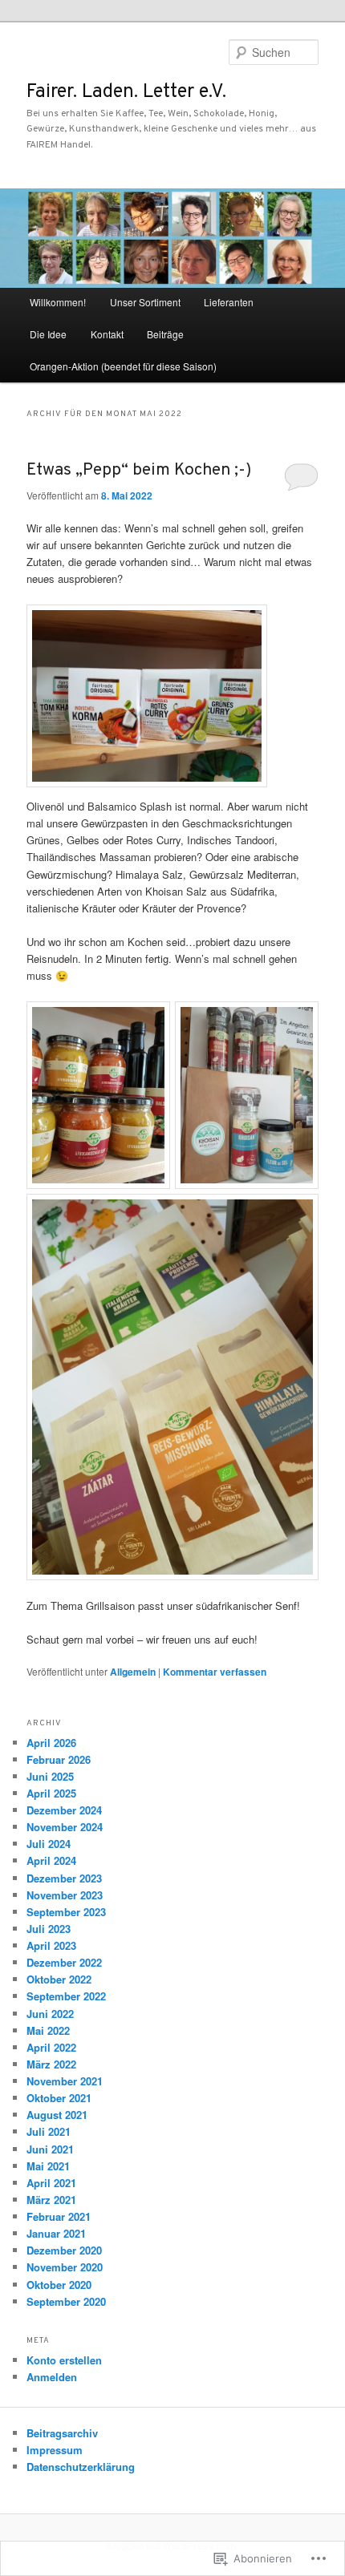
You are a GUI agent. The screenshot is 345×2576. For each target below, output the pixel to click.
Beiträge (165, 334)
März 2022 (51, 2064)
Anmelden (52, 2377)
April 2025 (51, 1793)
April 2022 (51, 2047)
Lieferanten (229, 302)
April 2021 (51, 2183)
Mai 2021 (48, 2166)
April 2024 (51, 1860)
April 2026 (51, 1743)
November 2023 (65, 1895)
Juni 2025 (50, 1776)
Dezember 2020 (64, 2250)
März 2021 (51, 2200)
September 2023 (66, 1912)
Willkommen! (58, 302)
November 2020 (65, 2267)
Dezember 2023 (64, 1878)
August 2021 (57, 2115)
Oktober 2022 (59, 1979)
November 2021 (65, 2081)
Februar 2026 (59, 1759)
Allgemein (133, 1672)
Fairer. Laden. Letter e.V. (126, 92)
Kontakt (107, 334)
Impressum (55, 2450)
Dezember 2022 (64, 1962)
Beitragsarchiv (62, 2433)
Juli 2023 (49, 1929)
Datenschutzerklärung (81, 2467)
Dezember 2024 (64, 1810)
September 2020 (66, 2301)
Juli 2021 (49, 2131)
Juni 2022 (50, 2014)
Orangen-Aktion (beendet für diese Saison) (123, 366)
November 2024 (65, 1827)
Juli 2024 (49, 1844)
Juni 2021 (50, 2149)
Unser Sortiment (145, 302)
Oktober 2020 (59, 2285)
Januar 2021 (56, 2233)
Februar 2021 (59, 2216)
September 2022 (66, 1996)
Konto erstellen (64, 2360)
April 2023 (51, 1945)
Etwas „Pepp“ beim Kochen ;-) (139, 470)
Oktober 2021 (59, 2098)
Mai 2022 (48, 2030)
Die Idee (48, 334)
